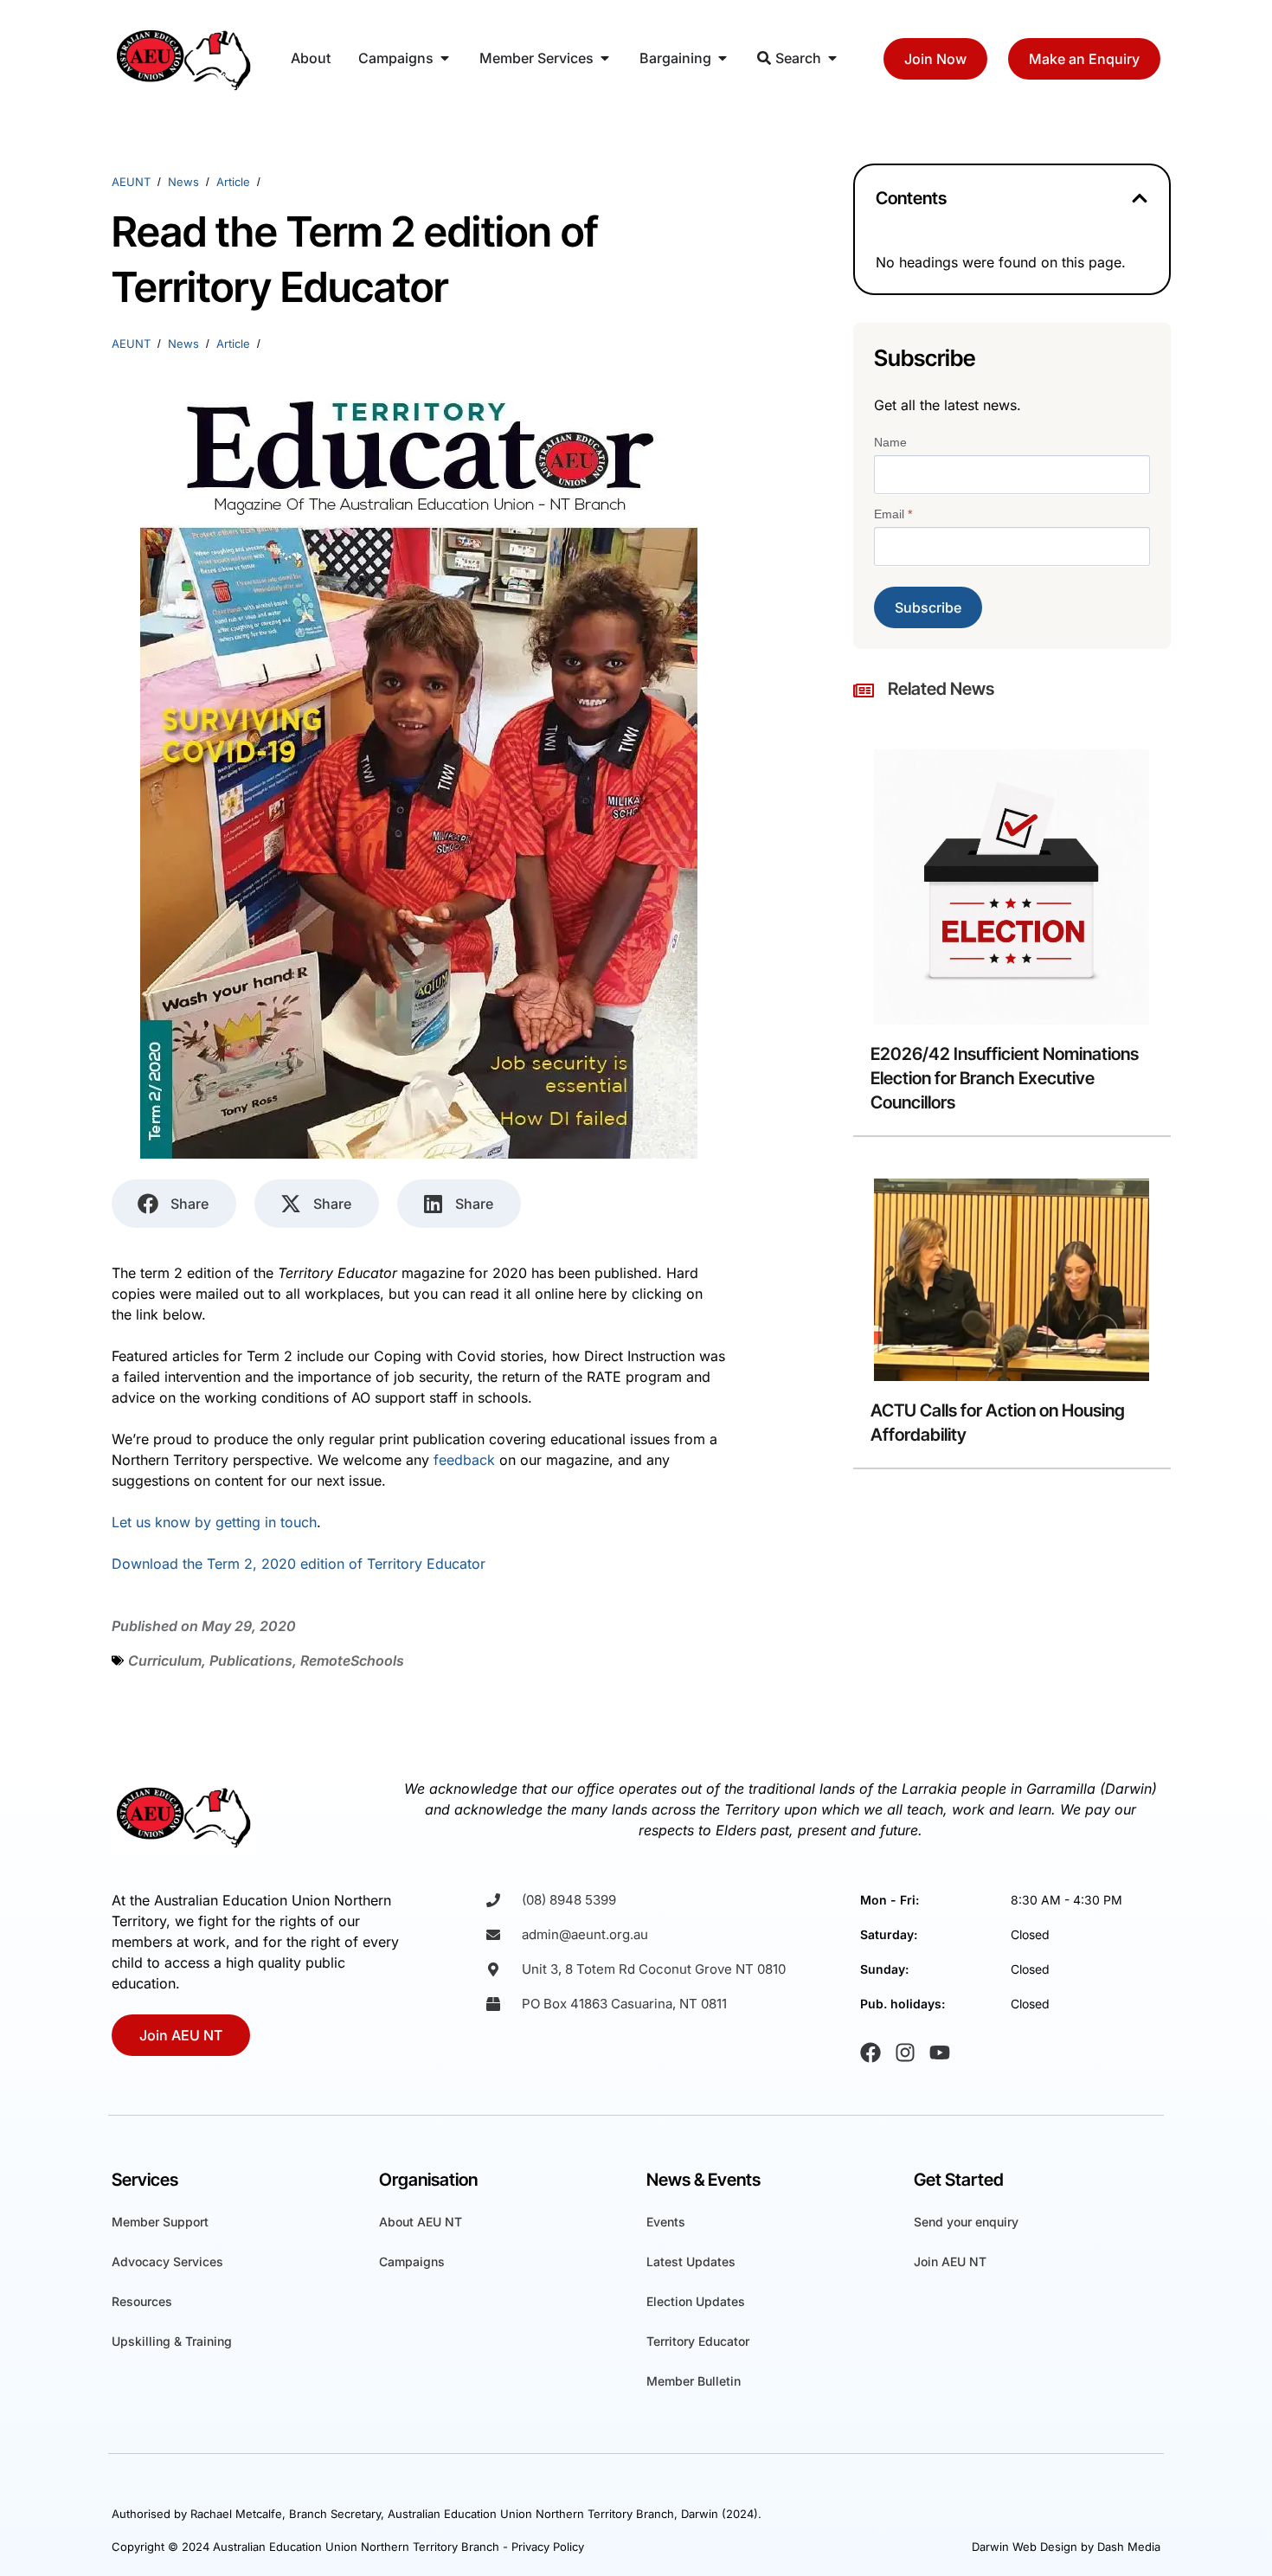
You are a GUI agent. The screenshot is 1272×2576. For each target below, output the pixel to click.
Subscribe (928, 607)
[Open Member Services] (605, 58)
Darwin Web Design (1025, 2547)
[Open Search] (832, 58)
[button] (1140, 198)
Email (893, 514)
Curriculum (165, 1661)
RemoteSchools (352, 1661)
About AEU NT (421, 2222)
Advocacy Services (167, 2261)
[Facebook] (870, 2052)
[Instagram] (905, 2052)
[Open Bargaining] (723, 58)
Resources (142, 2301)
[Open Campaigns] (445, 58)
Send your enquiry (966, 2222)
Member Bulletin (694, 2381)
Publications (251, 1661)
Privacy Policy (548, 2547)
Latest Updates (691, 2261)
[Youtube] (940, 2052)
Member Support (160, 2222)
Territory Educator (698, 2341)
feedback (464, 1460)
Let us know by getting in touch (214, 1522)
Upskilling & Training (172, 2341)
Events (666, 2222)
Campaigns (412, 2261)
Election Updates (696, 2301)
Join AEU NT (950, 2261)
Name (890, 442)
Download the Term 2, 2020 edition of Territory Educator (299, 1564)
